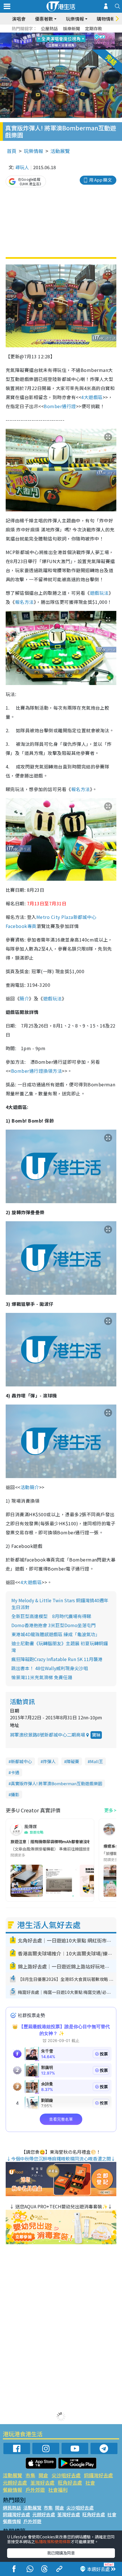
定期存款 (94, 28)
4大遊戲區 (92, 397)
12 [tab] (77, 41)
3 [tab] (60, 35)
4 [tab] (65, 35)
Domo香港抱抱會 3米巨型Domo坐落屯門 (53, 1625)
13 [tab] (62, 48)
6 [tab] (77, 35)
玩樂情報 (33, 151)
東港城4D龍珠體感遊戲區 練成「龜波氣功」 (56, 1634)
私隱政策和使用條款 (53, 2541)
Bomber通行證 (60, 406)
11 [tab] (71, 41)
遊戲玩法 (99, 593)
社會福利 (58, 2490)
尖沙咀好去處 (66, 2475)
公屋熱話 (49, 28)
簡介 (24, 998)
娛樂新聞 (71, 28)
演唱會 (19, 19)
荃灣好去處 (42, 2483)
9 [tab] (60, 41)
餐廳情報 (12, 2490)
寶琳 (96, 1735)
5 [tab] (71, 35)
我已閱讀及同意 (61, 2553)
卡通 (15, 1772)
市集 (30, 2475)
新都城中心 (21, 1761)
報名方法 (24, 602)
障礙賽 (73, 1761)
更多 (109, 1810)
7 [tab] (48, 41)
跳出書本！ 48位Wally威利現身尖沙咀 (50, 1668)
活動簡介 (30, 1487)
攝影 (15, 1794)
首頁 (12, 151)
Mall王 (96, 1761)
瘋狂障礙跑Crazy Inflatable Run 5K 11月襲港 (57, 1659)
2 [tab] (54, 35)
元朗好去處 (15, 2483)
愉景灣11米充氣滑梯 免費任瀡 (42, 1677)
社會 (90, 2483)
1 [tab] (48, 35)
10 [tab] (65, 41)
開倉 (43, 2475)
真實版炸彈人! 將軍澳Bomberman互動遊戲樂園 (56, 1783)
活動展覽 (60, 151)
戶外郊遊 (35, 2490)
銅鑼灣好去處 (98, 2475)
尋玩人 (22, 167)
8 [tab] (54, 41)
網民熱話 (12, 2508)
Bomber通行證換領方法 (36, 1071)
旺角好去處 (70, 2483)
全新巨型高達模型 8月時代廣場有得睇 (51, 1616)
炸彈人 (49, 1761)
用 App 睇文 (100, 180)
